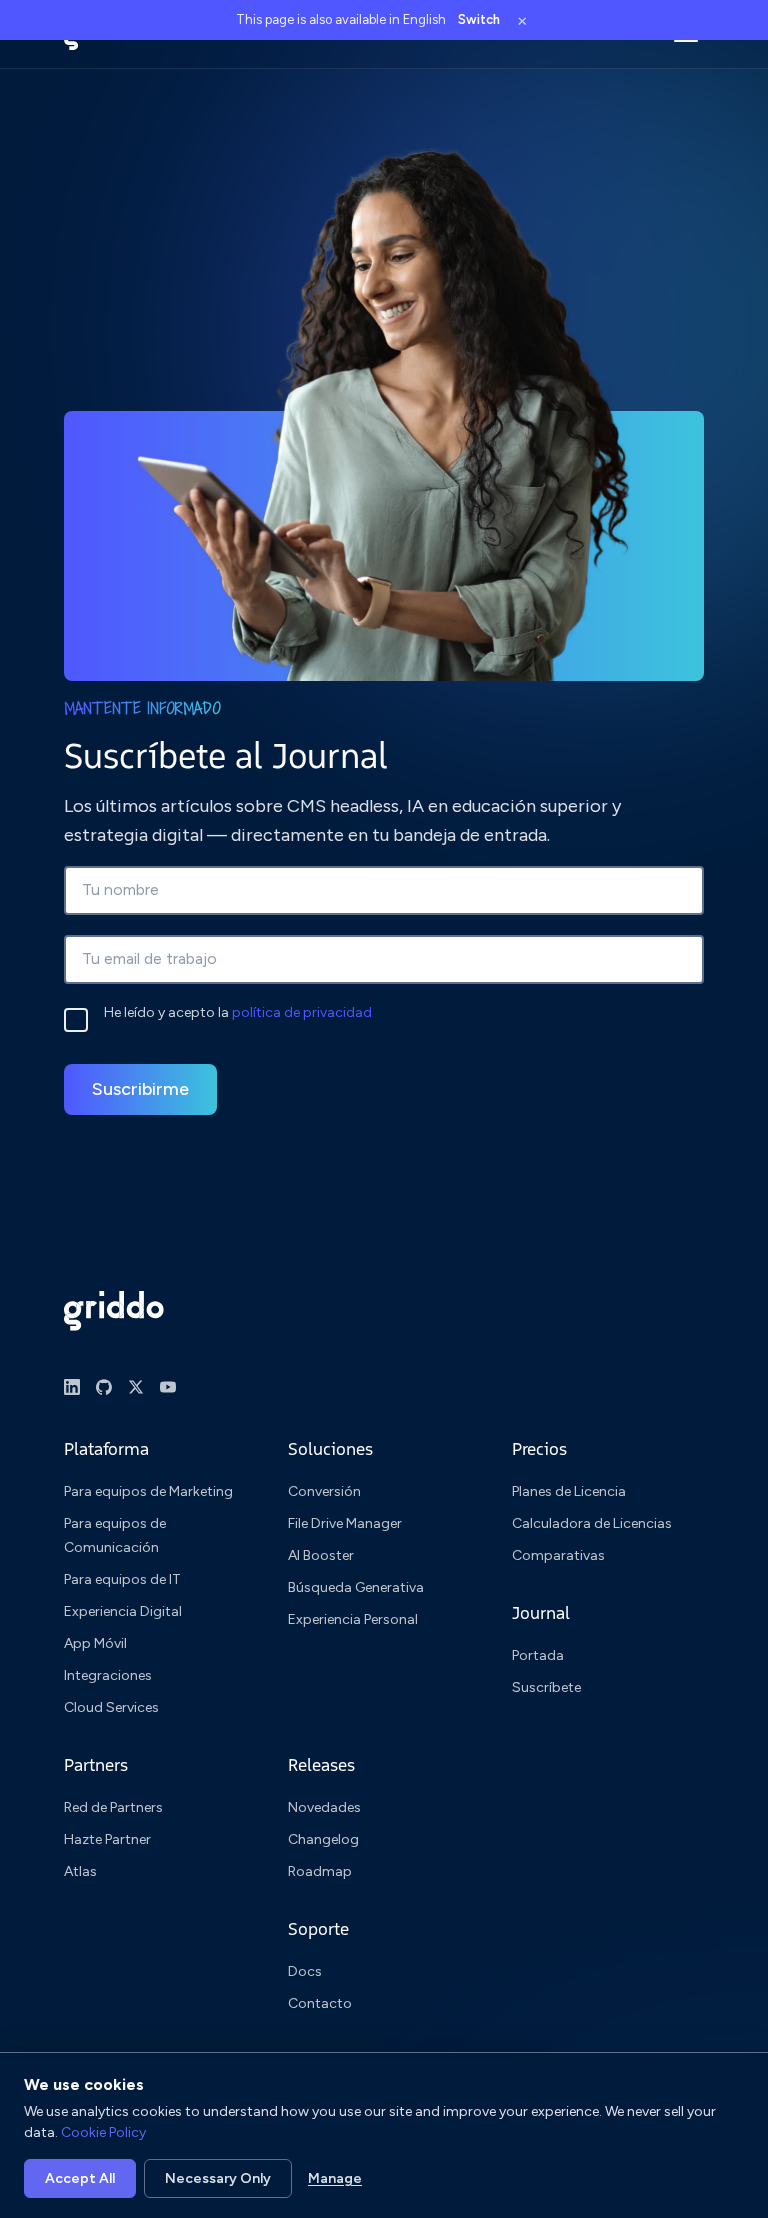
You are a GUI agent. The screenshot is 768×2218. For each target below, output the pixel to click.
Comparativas (558, 1555)
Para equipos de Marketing (148, 1491)
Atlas (80, 1871)
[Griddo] (114, 1311)
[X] (136, 1387)
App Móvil (95, 1643)
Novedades (324, 1807)
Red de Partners (113, 1807)
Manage (335, 2178)
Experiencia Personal (353, 1619)
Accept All (80, 2178)
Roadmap (320, 1871)
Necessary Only (218, 2178)
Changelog (323, 1839)
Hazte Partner (107, 1839)
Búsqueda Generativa (356, 1587)
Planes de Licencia (569, 1491)
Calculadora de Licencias (592, 1523)
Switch (479, 19)
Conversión (324, 1491)
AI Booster (321, 1555)
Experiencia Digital (123, 1611)
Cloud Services (111, 1707)
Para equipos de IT (122, 1579)
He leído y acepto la (238, 1012)
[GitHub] (104, 1387)
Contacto (320, 2003)
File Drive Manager (345, 1523)
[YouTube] (168, 1387)
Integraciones (108, 1675)
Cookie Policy (103, 2132)
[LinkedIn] (72, 1387)
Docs (305, 1971)
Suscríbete (546, 1687)
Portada (538, 1655)
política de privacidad (302, 1012)
